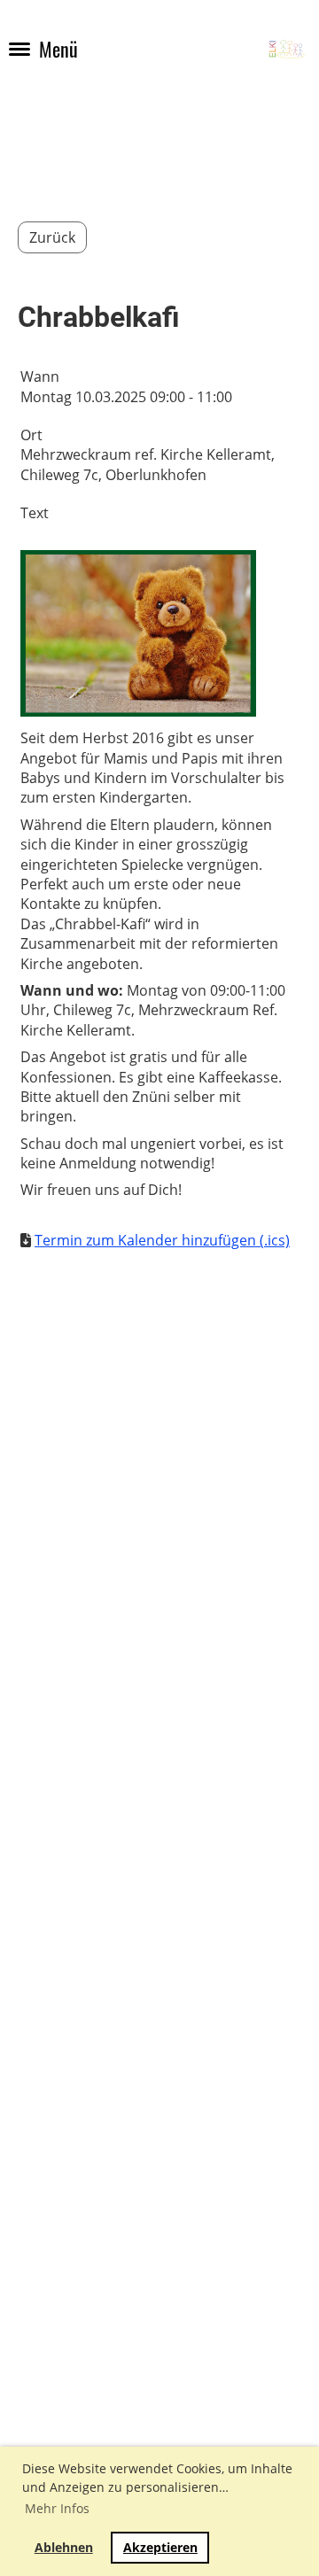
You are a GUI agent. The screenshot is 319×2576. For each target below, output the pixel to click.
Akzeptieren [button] (160, 2547)
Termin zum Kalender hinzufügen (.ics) (162, 1240)
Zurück (52, 237)
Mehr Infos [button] (57, 2508)
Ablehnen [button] (64, 2547)
